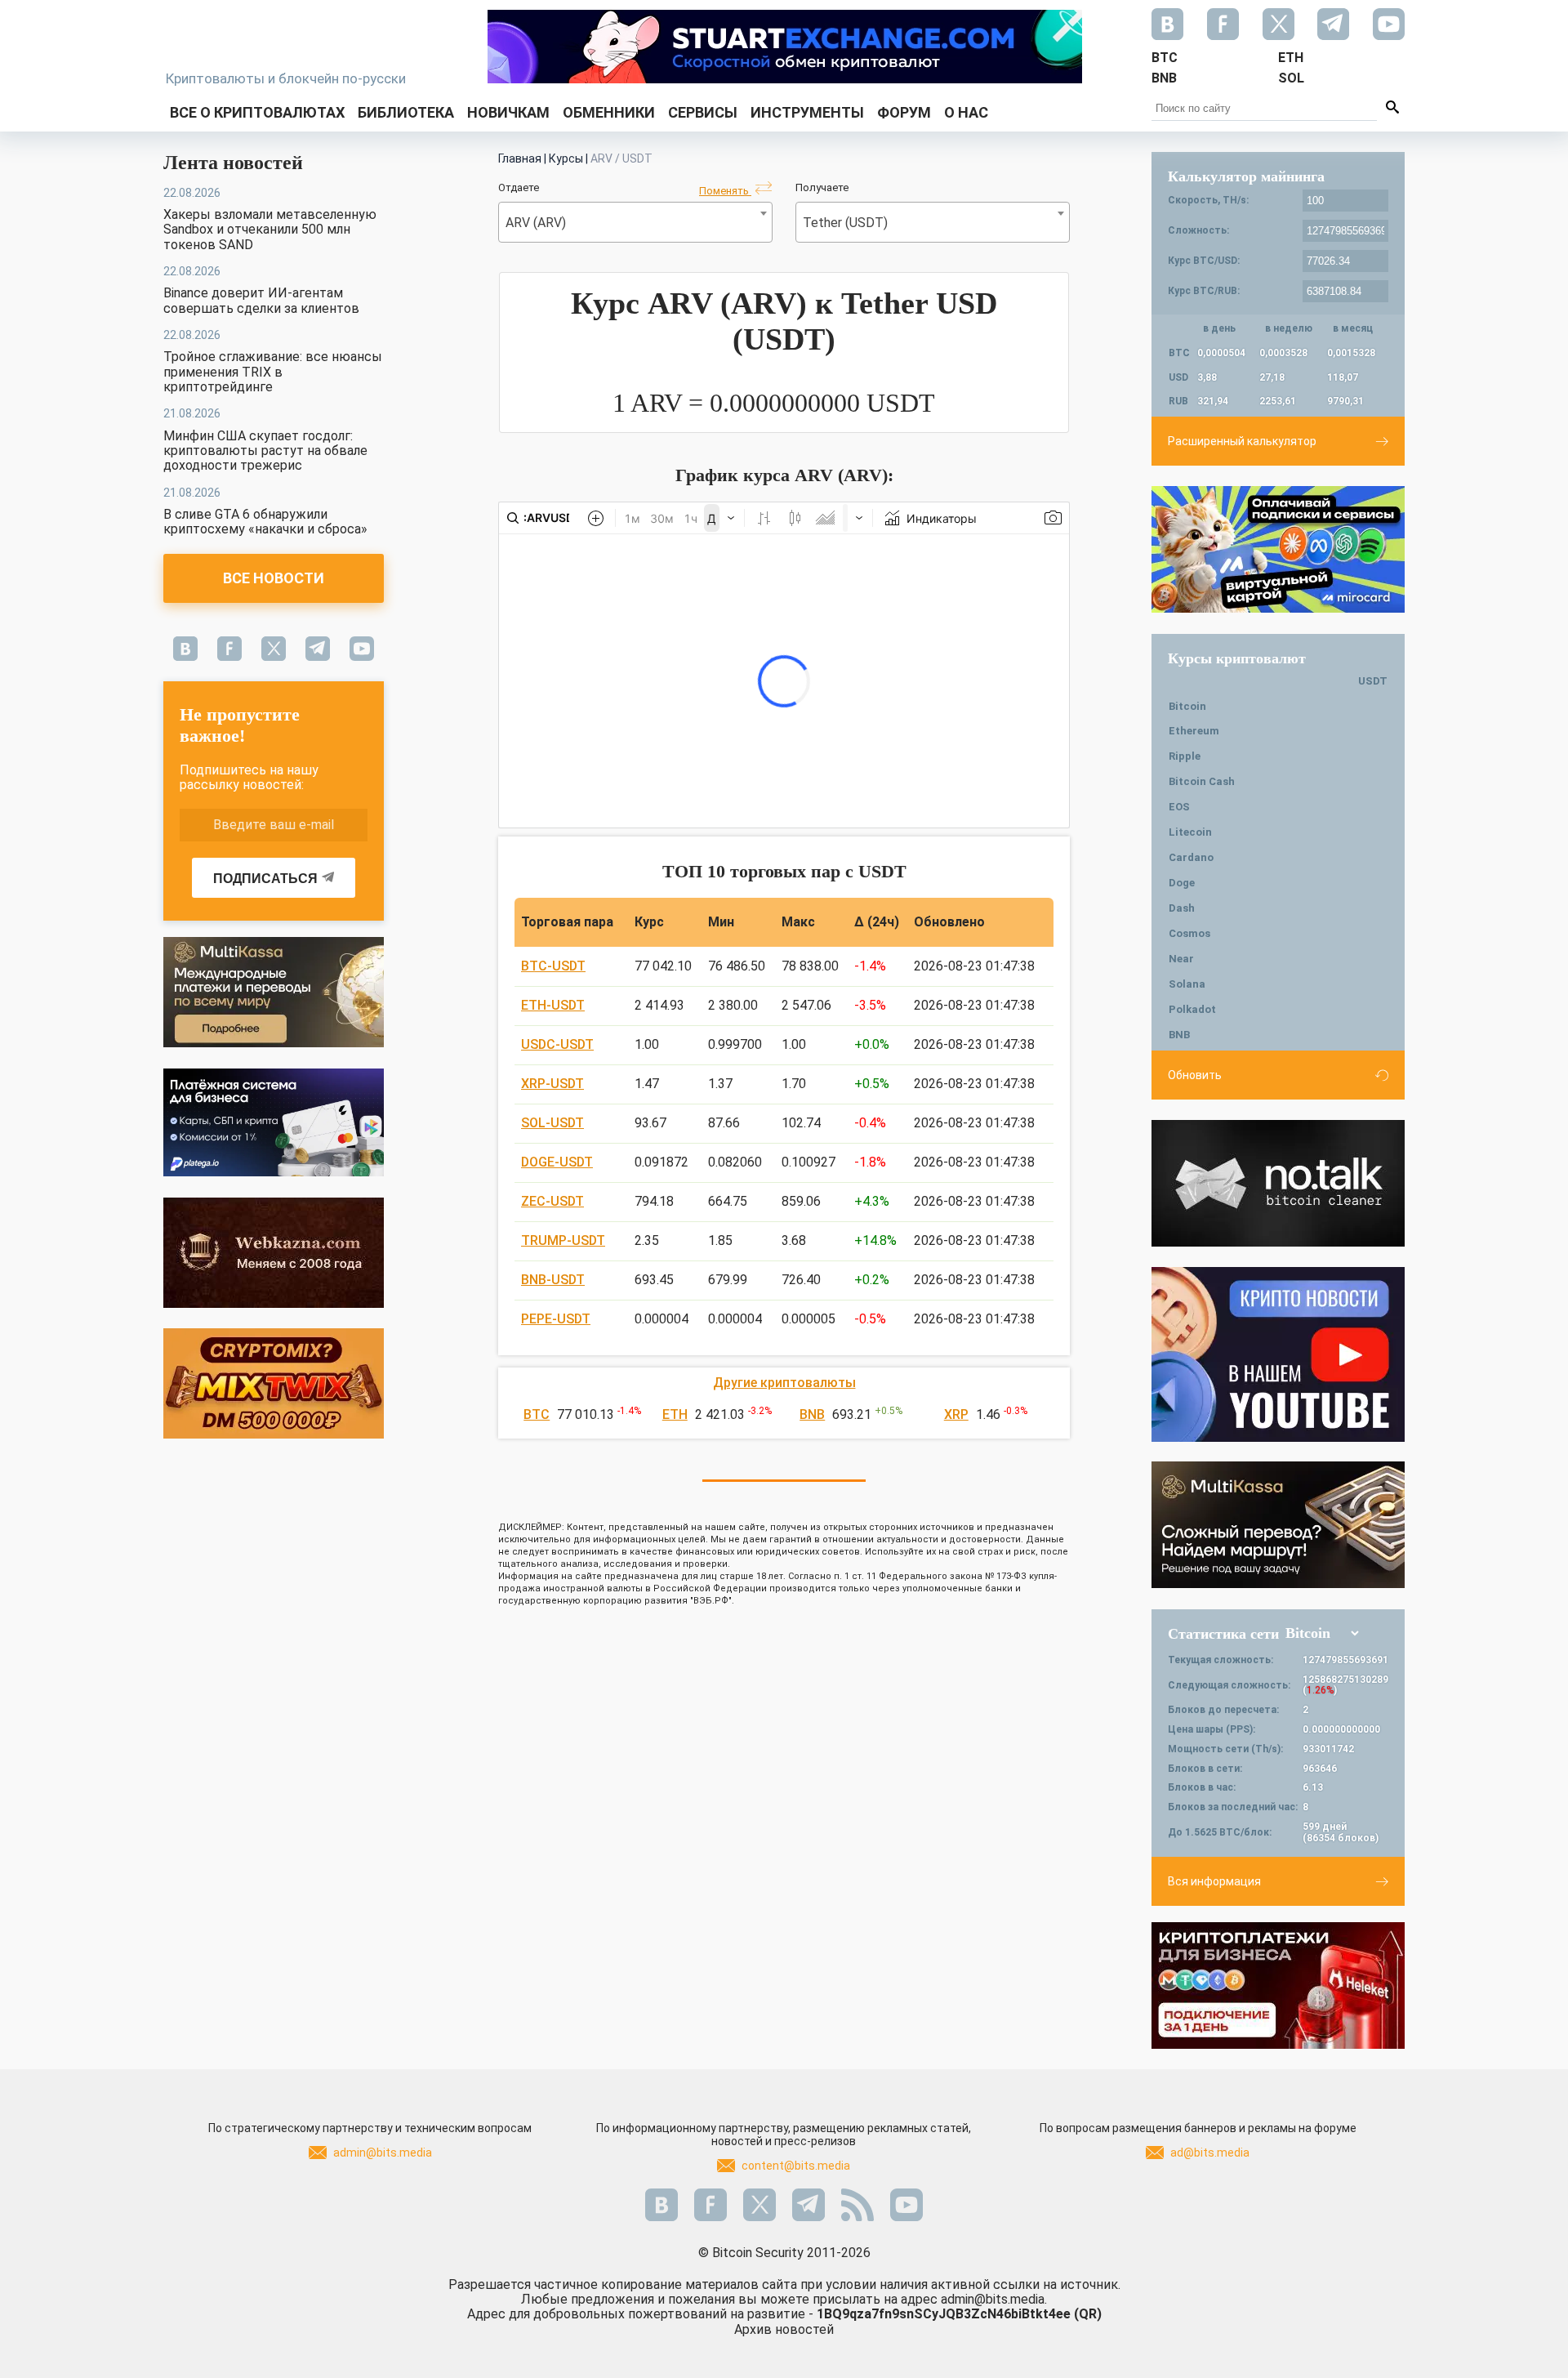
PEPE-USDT (556, 1319)
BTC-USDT (553, 966)
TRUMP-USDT (563, 1240)
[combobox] (635, 222)
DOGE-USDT (557, 1162)
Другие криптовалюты (784, 1383)
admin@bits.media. (994, 2299)
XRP (956, 1414)
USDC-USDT (557, 1044)
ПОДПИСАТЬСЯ (265, 879)
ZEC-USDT (552, 1201)
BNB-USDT (553, 1280)
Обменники (609, 112)
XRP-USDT (552, 1084)
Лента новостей (233, 163)
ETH (675, 1414)
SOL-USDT (552, 1123)
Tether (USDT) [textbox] (845, 223)
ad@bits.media (1210, 2153)
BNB (812, 1414)
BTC (537, 1414)
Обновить (1195, 1075)
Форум (904, 112)
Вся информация (1214, 1881)
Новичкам (508, 112)
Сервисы (703, 112)
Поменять (725, 191)
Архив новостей (784, 2329)
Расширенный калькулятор (1242, 441)
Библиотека (406, 112)
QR (1088, 2314)
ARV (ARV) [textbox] (536, 223)
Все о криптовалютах (257, 112)
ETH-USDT (553, 1005)
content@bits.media (796, 2166)
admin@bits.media (383, 2153)
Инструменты (807, 112)
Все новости (274, 578)
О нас (966, 112)
